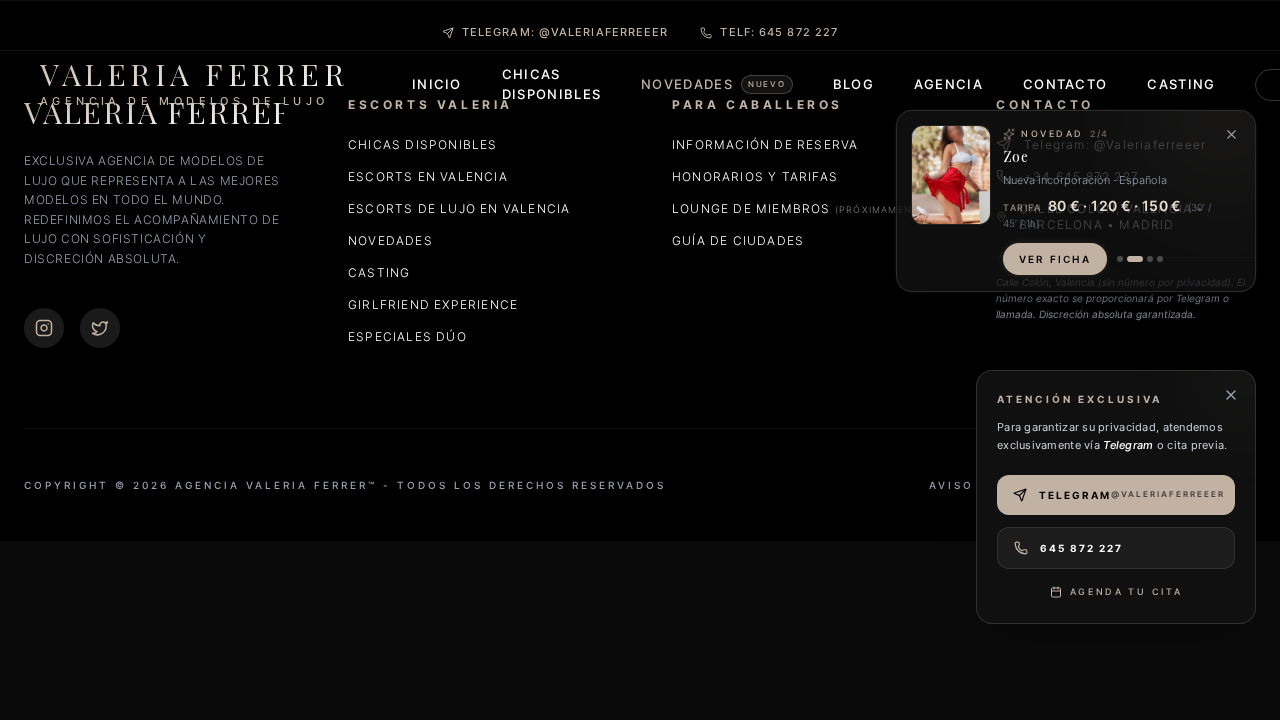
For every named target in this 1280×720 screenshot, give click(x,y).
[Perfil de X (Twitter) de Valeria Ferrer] (100, 328)
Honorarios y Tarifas (755, 176)
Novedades (390, 240)
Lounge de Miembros (801, 208)
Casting (1181, 84)
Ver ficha (1055, 259)
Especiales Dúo (407, 336)
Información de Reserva (765, 144)
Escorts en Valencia (428, 176)
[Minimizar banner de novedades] (1231, 134)
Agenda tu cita (1126, 591)
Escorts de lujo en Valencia (459, 208)
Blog (853, 84)
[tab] (1120, 259)
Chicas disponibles (423, 144)
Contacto (1065, 84)
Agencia (948, 84)
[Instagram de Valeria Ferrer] (44, 328)
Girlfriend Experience (433, 304)
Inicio (437, 84)
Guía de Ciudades (738, 240)
